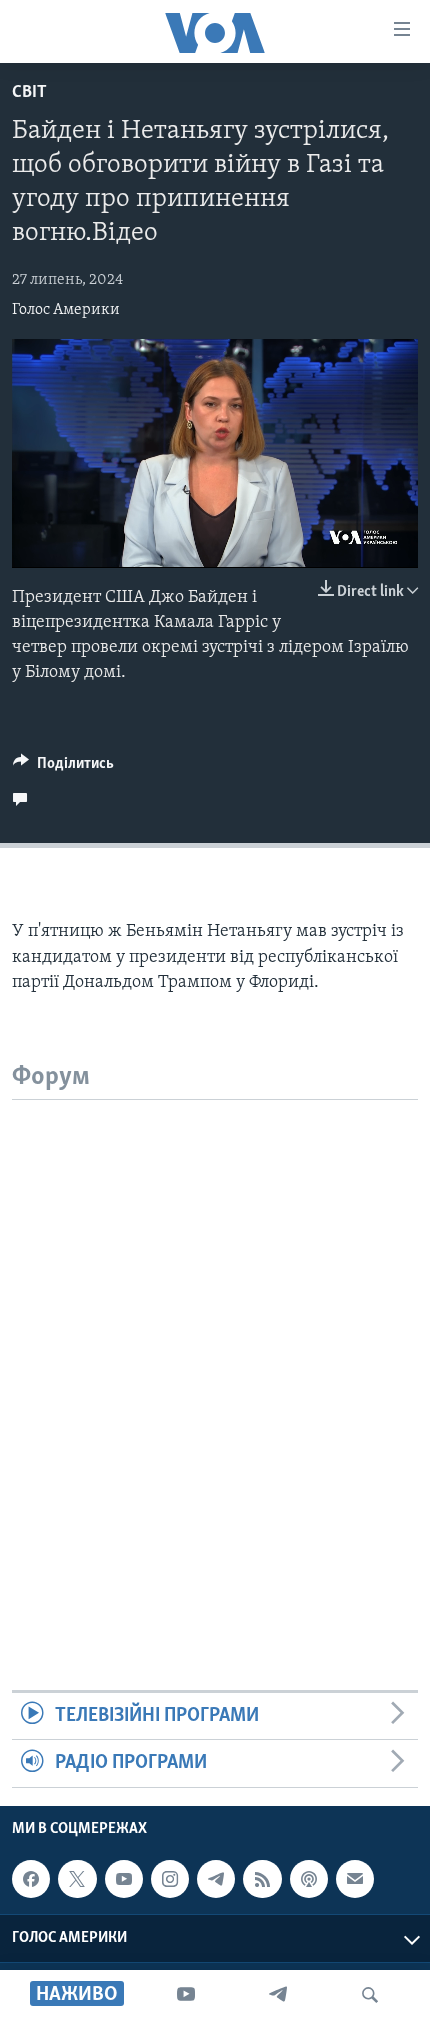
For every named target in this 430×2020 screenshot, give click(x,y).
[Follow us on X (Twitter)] (77, 1879)
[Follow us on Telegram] (216, 1879)
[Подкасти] (309, 1879)
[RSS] (262, 1879)
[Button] (63, 768)
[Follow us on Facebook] (31, 1879)
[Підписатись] (355, 1879)
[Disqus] (215, 1350)
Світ (29, 93)
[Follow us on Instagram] (170, 1879)
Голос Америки (66, 310)
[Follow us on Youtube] (124, 1879)
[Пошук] (370, 1995)
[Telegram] (278, 1995)
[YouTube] (186, 1995)
